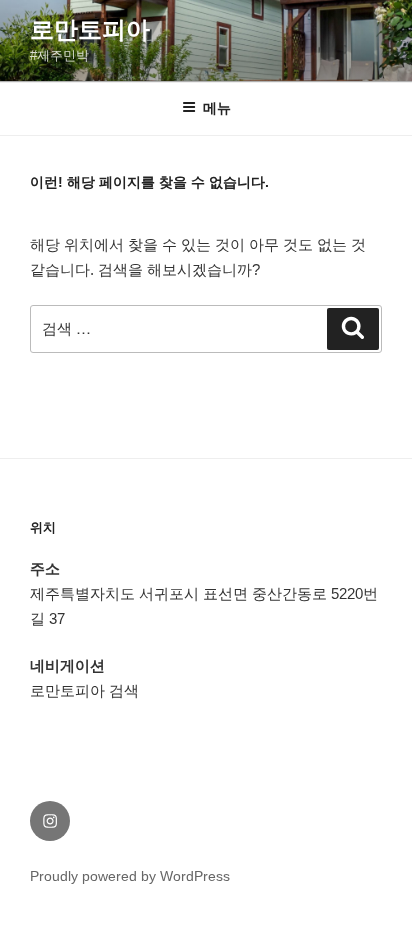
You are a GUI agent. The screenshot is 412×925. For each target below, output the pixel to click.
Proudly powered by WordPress (130, 876)
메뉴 (217, 108)
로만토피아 (90, 29)
